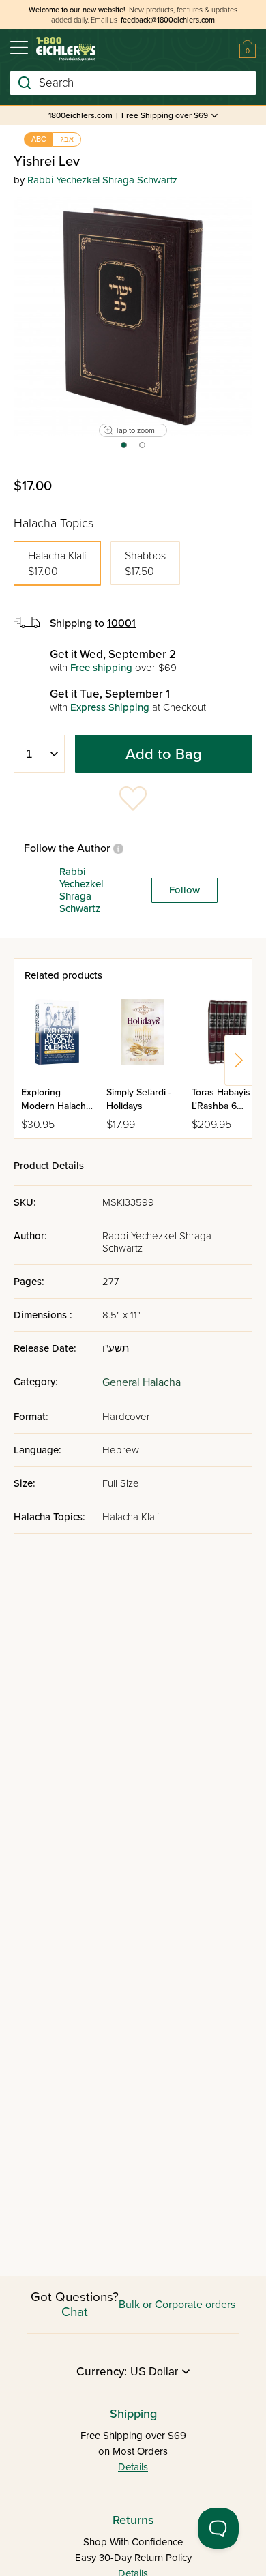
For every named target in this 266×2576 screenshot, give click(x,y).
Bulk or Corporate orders (177, 2305)
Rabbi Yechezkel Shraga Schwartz (102, 180)
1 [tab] (123, 449)
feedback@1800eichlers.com (168, 20)
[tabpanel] (133, 316)
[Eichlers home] (66, 49)
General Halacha (142, 1382)
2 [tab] (143, 449)
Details (133, 2467)
